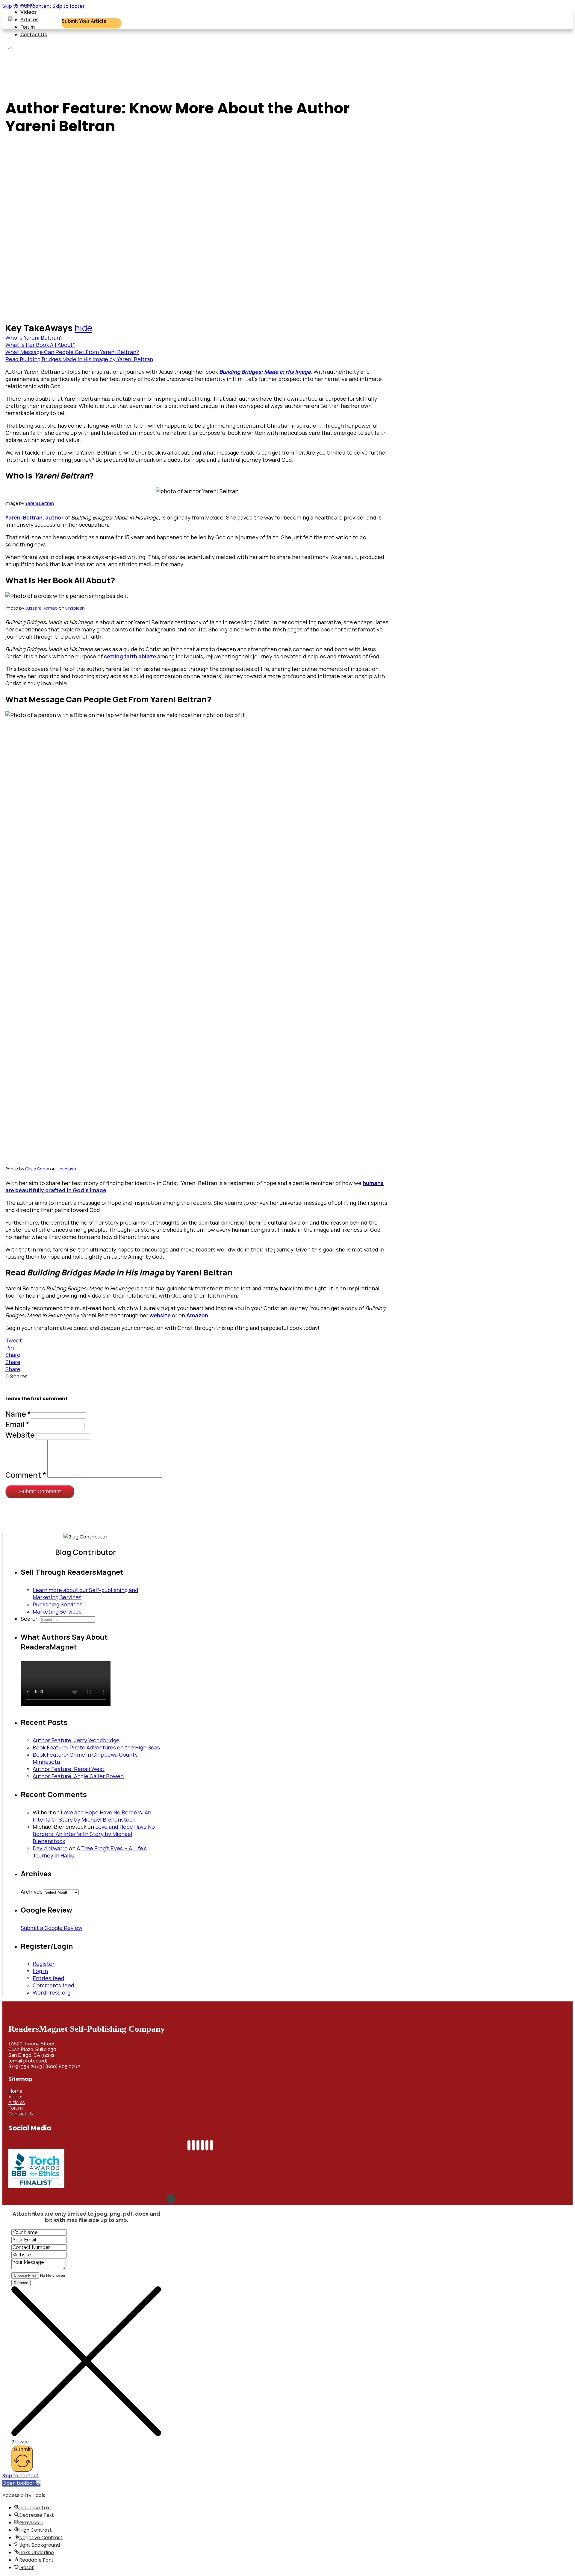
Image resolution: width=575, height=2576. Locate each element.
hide (83, 328)
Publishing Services (57, 1604)
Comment (26, 1475)
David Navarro (50, 1848)
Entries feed (49, 1978)
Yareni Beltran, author (34, 517)
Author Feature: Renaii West (69, 1769)
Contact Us (34, 35)
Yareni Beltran (40, 503)
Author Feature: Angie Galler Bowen (78, 1776)
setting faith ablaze (130, 656)
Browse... (21, 2442)
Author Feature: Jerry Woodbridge (76, 1740)
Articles (29, 20)
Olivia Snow (37, 1169)
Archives (32, 1892)
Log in (40, 1971)
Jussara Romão (41, 608)
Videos (28, 12)
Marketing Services (57, 1611)
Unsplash (75, 608)
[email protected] (28, 2061)
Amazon (197, 1315)
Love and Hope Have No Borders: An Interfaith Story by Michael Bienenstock (92, 1816)
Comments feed (53, 1985)
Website (20, 1435)
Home (27, 5)
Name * (18, 1414)
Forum (28, 27)
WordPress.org (52, 1992)
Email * (17, 1424)
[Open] (11, 48)
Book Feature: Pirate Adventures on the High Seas (96, 1747)
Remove (21, 2283)
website (160, 1315)
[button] (21, 2483)
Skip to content (21, 2476)
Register (44, 1964)
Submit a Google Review (52, 1928)
